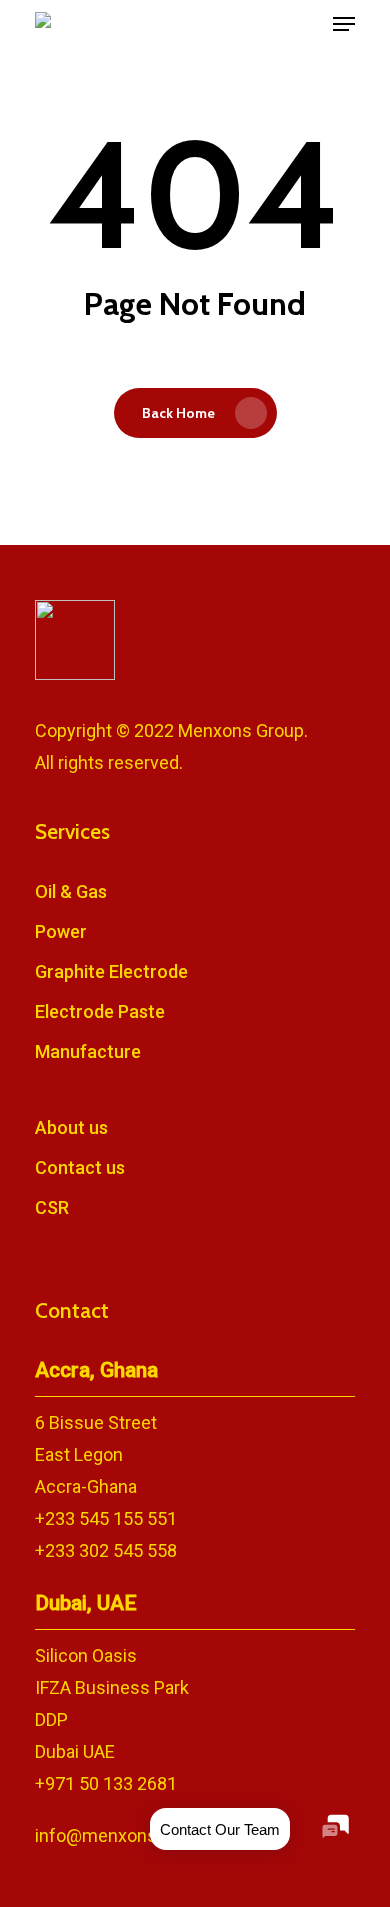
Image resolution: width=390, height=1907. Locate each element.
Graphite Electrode (111, 971)
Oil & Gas (71, 891)
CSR (52, 1207)
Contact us (80, 1167)
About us (71, 1127)
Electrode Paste (100, 1011)
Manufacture (88, 1051)
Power (61, 931)
